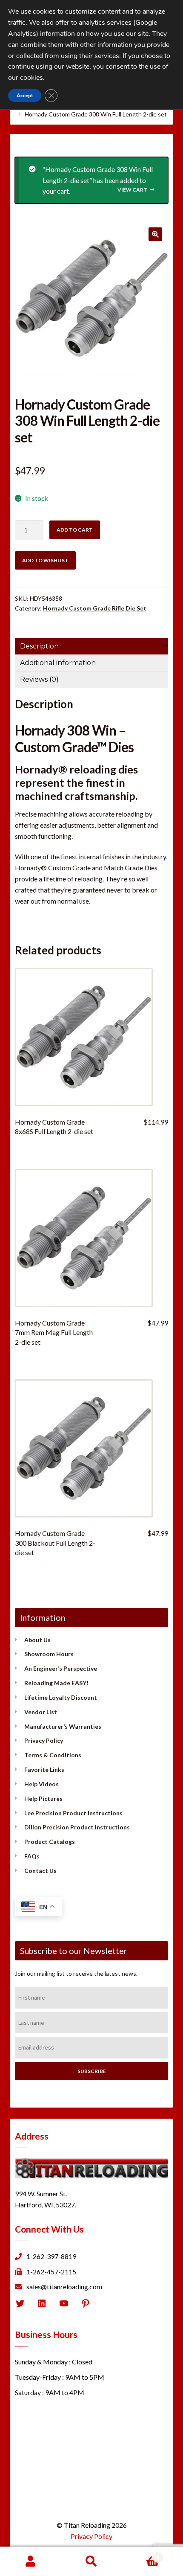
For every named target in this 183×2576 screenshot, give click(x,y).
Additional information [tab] (58, 663)
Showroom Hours (49, 1654)
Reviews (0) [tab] (39, 679)
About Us (37, 1640)
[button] (155, 234)
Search (91, 2561)
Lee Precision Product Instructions (73, 1813)
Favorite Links (44, 1769)
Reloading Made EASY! (56, 1683)
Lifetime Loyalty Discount (61, 1697)
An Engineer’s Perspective (61, 1668)
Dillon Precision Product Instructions (77, 1827)
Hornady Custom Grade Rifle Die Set (95, 608)
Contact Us (40, 1871)
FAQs (32, 1856)
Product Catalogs (50, 1842)
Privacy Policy (44, 1740)
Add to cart (75, 530)
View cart (132, 190)
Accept (25, 96)
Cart (141, 2554)
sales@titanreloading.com (64, 2287)
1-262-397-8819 (51, 2256)
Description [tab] (39, 646)
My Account (30, 2561)
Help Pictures (43, 1798)
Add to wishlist (45, 560)
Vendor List (41, 1712)
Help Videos (41, 1784)
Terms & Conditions (53, 1755)
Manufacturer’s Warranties (63, 1726)
